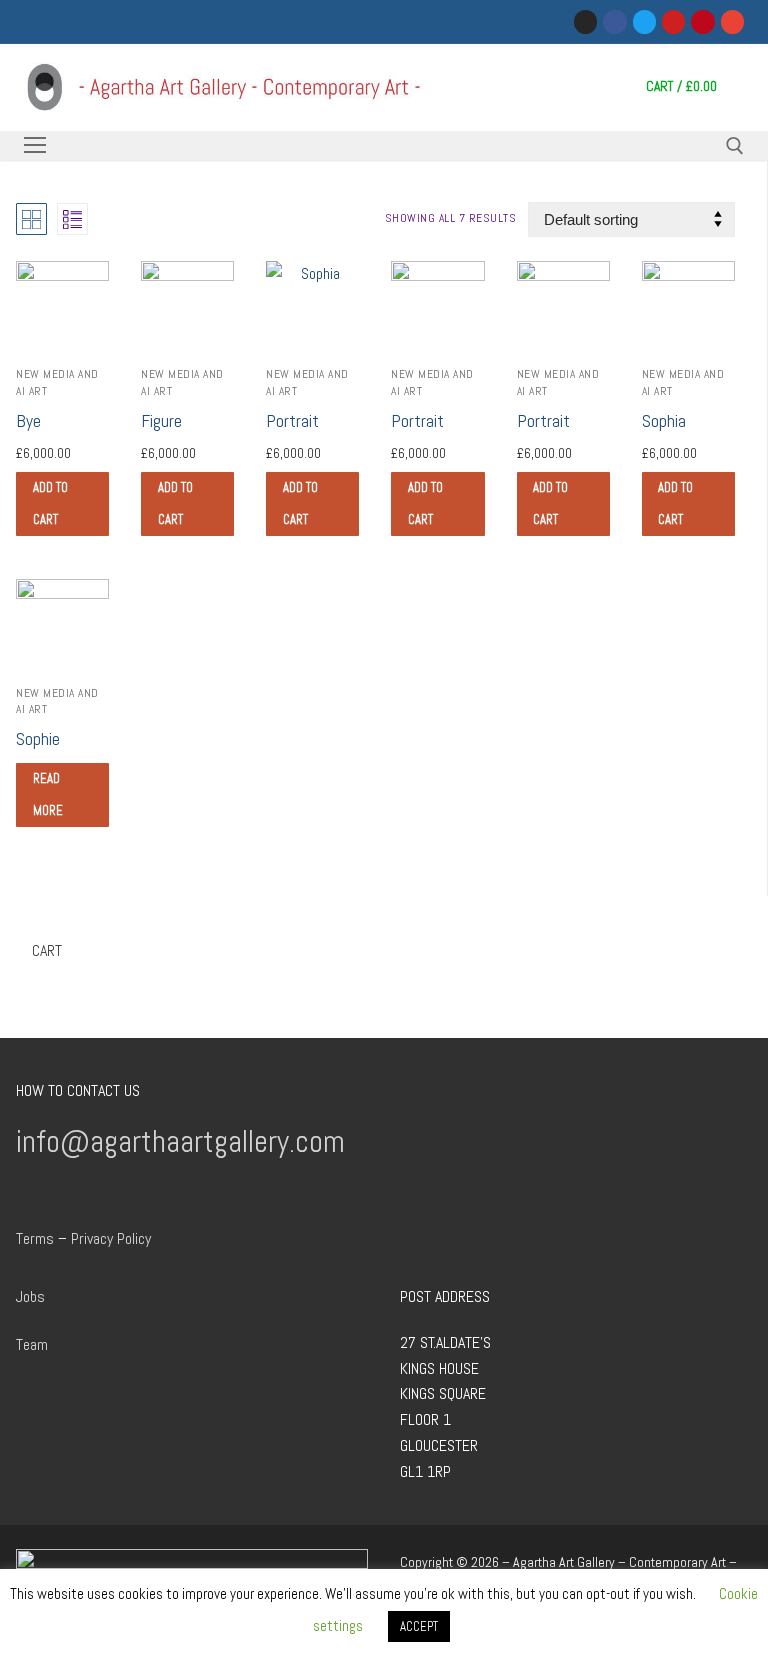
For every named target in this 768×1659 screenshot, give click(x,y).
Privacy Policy (111, 1238)
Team (32, 1344)
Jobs (30, 1296)
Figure (161, 421)
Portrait (292, 421)
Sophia (664, 421)
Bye (28, 421)
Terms (35, 1238)
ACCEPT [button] (419, 1626)
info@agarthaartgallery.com (180, 1141)
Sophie (38, 739)
